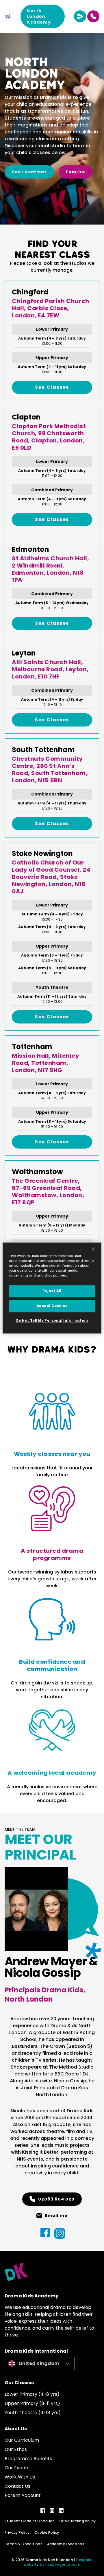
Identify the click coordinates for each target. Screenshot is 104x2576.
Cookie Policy (47, 2532)
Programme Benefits (28, 2459)
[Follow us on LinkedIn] (61, 2510)
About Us (16, 2429)
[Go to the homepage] (8, 16)
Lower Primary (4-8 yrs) (32, 2394)
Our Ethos (16, 2449)
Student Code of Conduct (29, 2521)
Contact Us (17, 2486)
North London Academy (39, 16)
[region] (52, 1288)
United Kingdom (39, 2363)
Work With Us (20, 2477)
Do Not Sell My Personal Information (52, 1321)
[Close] (93, 1249)
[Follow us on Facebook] (43, 2510)
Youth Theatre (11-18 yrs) (33, 2413)
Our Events (17, 2468)
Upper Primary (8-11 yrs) (32, 2403)
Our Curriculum (22, 2440)
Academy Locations (66, 2544)
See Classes (52, 387)
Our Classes (19, 2383)
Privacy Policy (17, 2532)
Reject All (52, 1291)
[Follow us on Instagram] (52, 2510)
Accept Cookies (52, 1306)
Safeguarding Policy (77, 2521)
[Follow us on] (45, 2233)
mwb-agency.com (63, 2564)
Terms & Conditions (24, 2544)
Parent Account (23, 2495)
